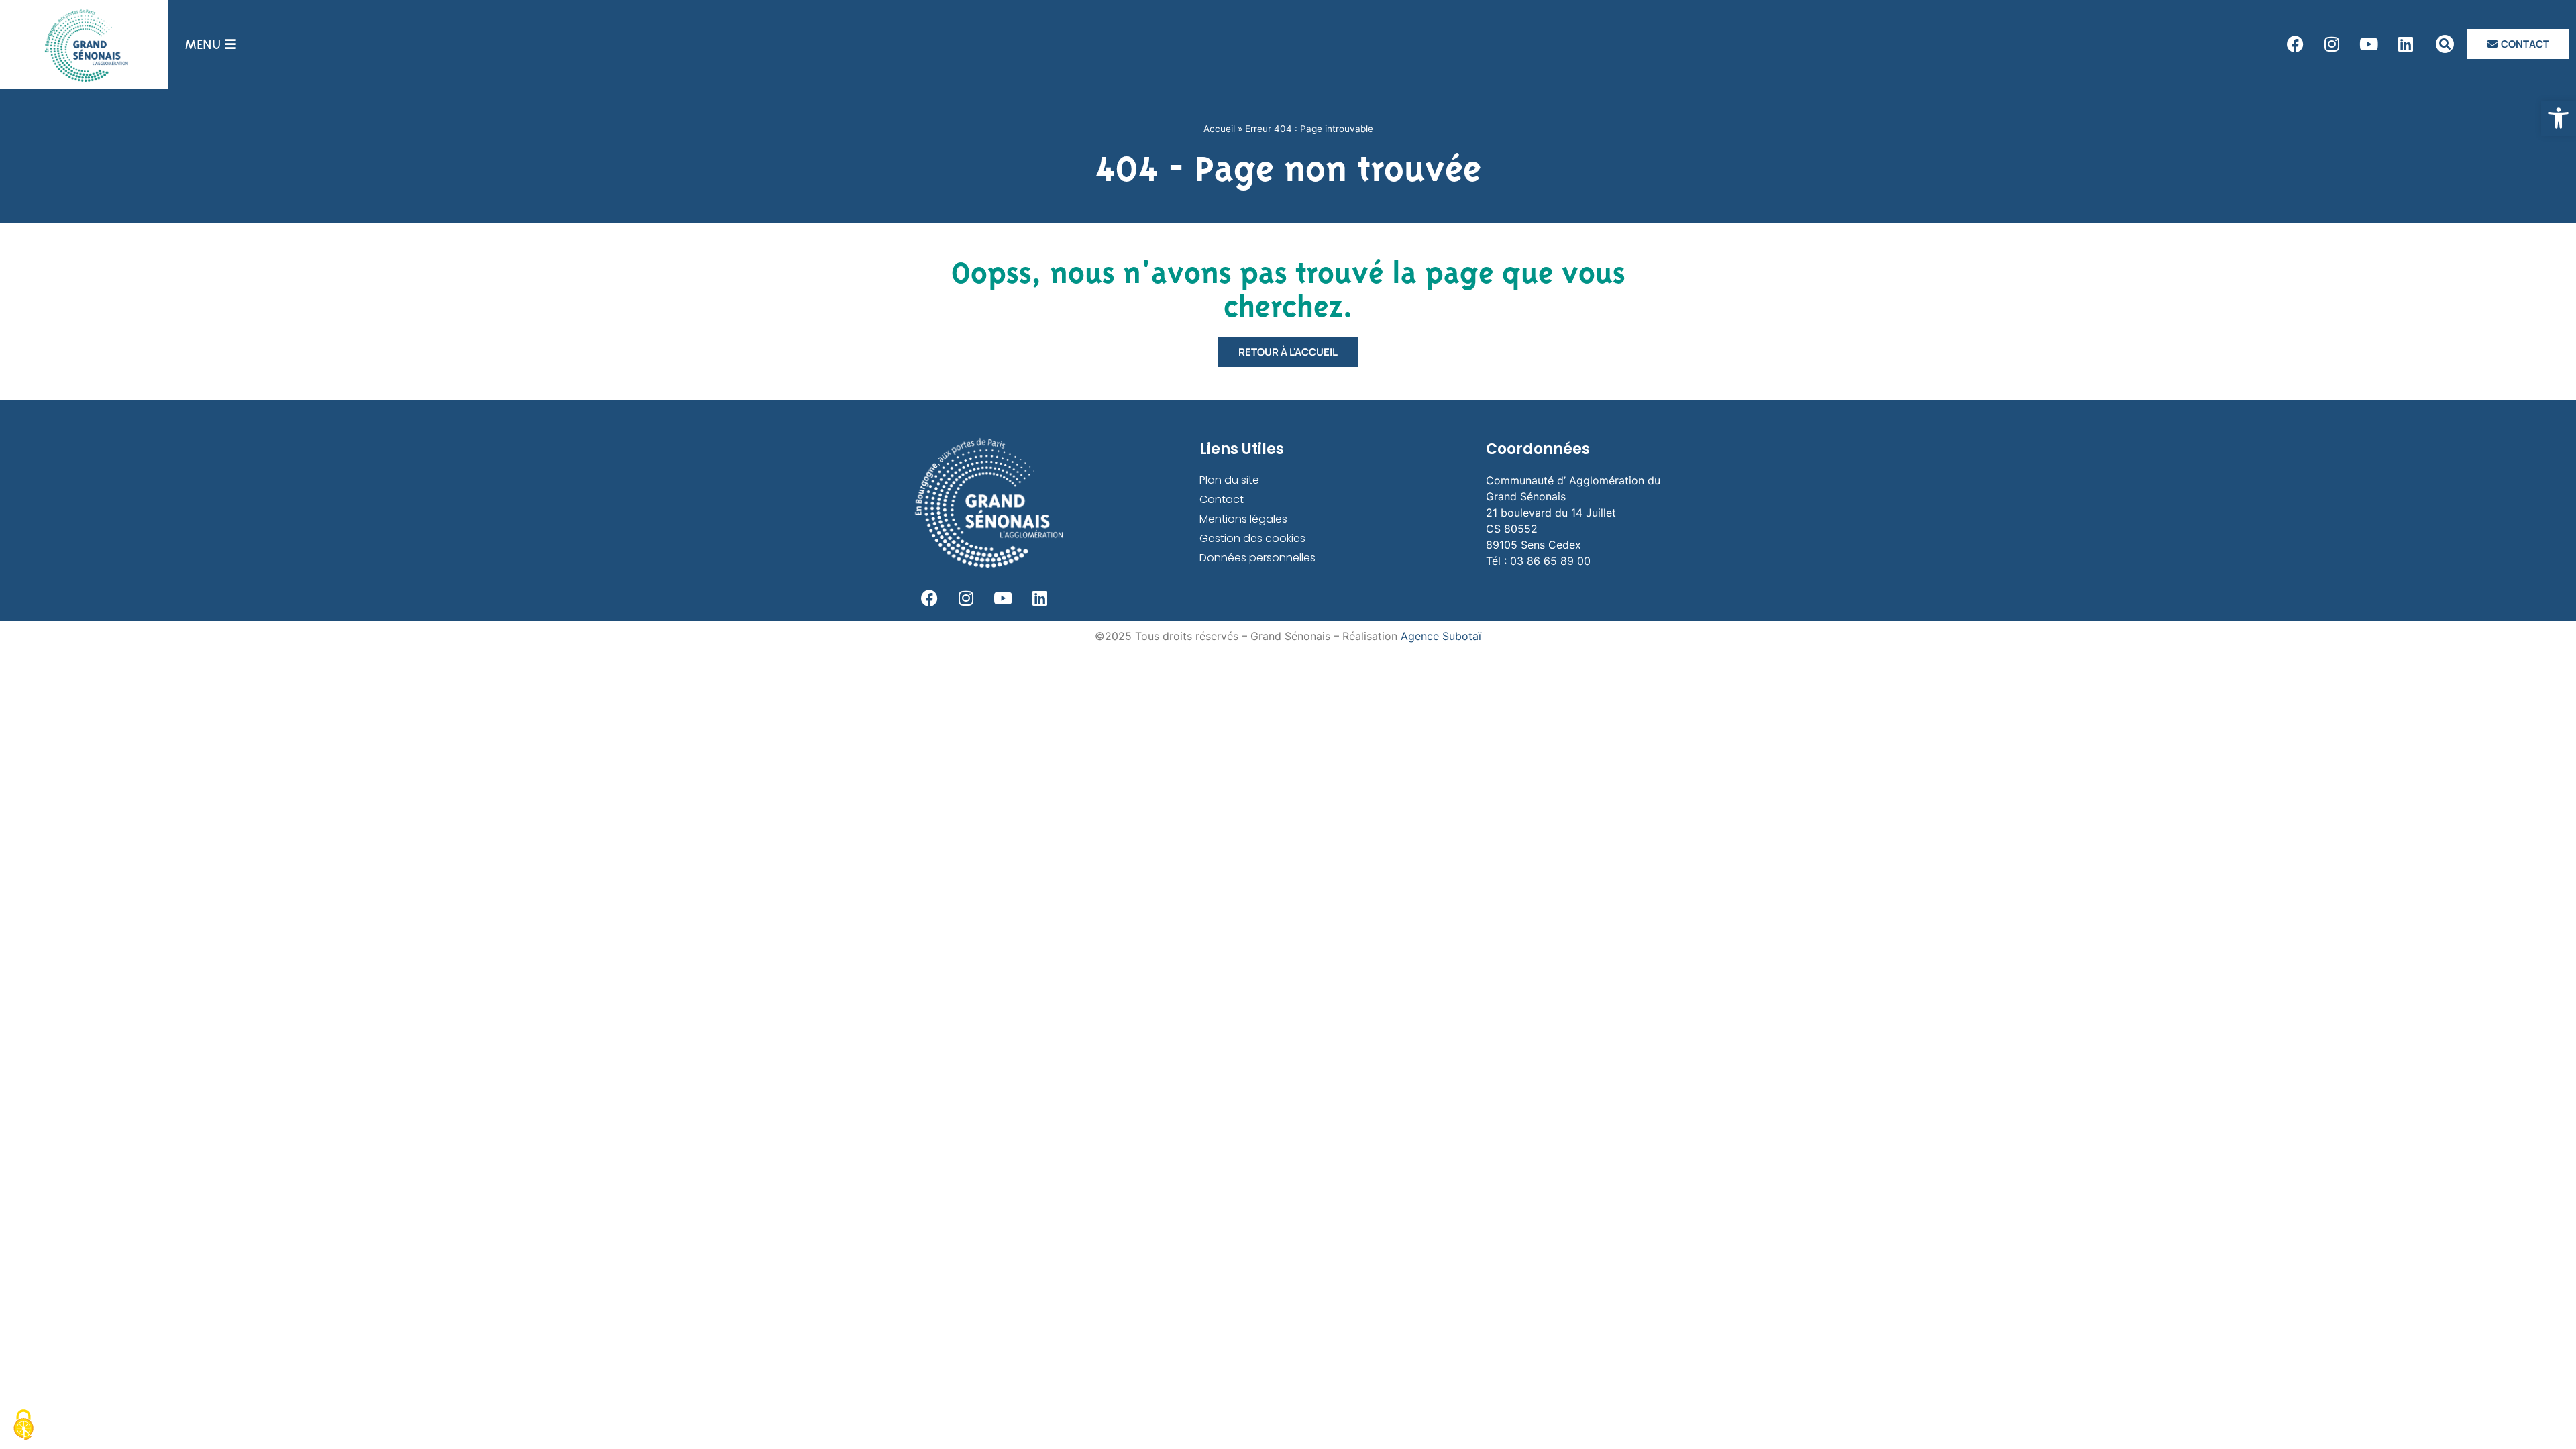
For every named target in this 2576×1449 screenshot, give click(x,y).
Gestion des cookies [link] (1252, 538)
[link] (2559, 118)
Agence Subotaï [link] (1441, 636)
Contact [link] (1222, 499)
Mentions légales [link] (1243, 519)
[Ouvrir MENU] (230, 44)
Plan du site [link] (1229, 480)
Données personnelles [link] (1257, 558)
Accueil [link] (1219, 129)
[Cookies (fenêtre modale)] (23, 1426)
